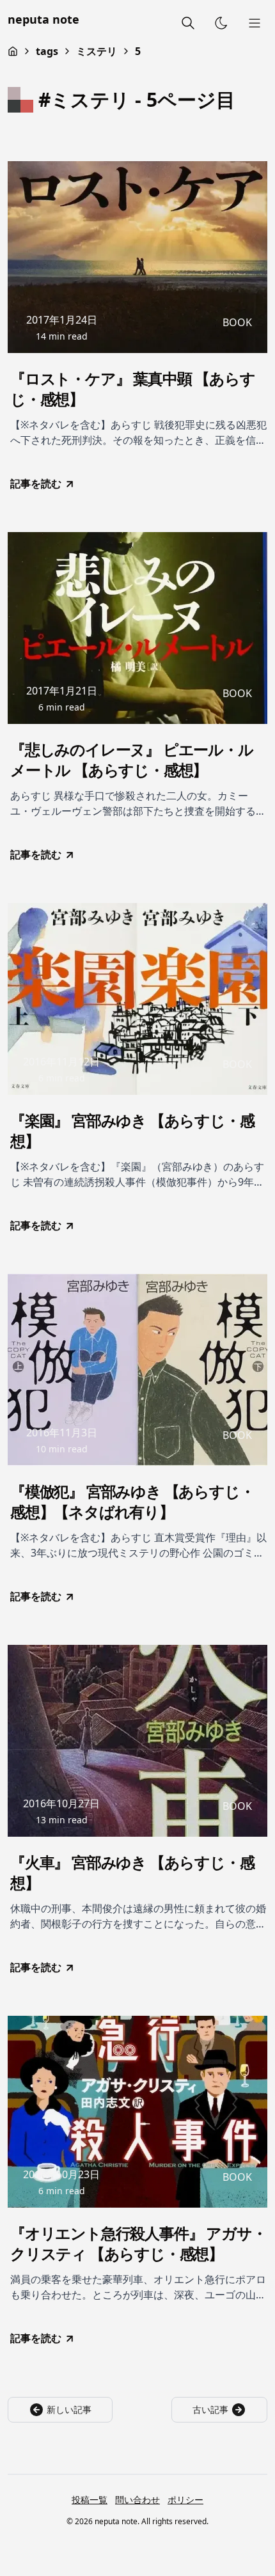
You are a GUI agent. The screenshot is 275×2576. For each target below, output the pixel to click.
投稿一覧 (90, 2500)
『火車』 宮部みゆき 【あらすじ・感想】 (132, 1873)
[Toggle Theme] (221, 23)
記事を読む (36, 483)
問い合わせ (137, 2500)
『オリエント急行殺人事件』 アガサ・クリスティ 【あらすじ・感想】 (138, 2243)
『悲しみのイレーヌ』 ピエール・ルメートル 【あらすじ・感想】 (132, 760)
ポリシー (185, 2500)
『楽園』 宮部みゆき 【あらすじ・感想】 (132, 1131)
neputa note (43, 19)
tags (47, 51)
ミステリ (97, 51)
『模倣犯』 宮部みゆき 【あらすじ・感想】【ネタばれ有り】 (132, 1502)
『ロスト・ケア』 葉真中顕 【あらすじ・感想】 (132, 389)
